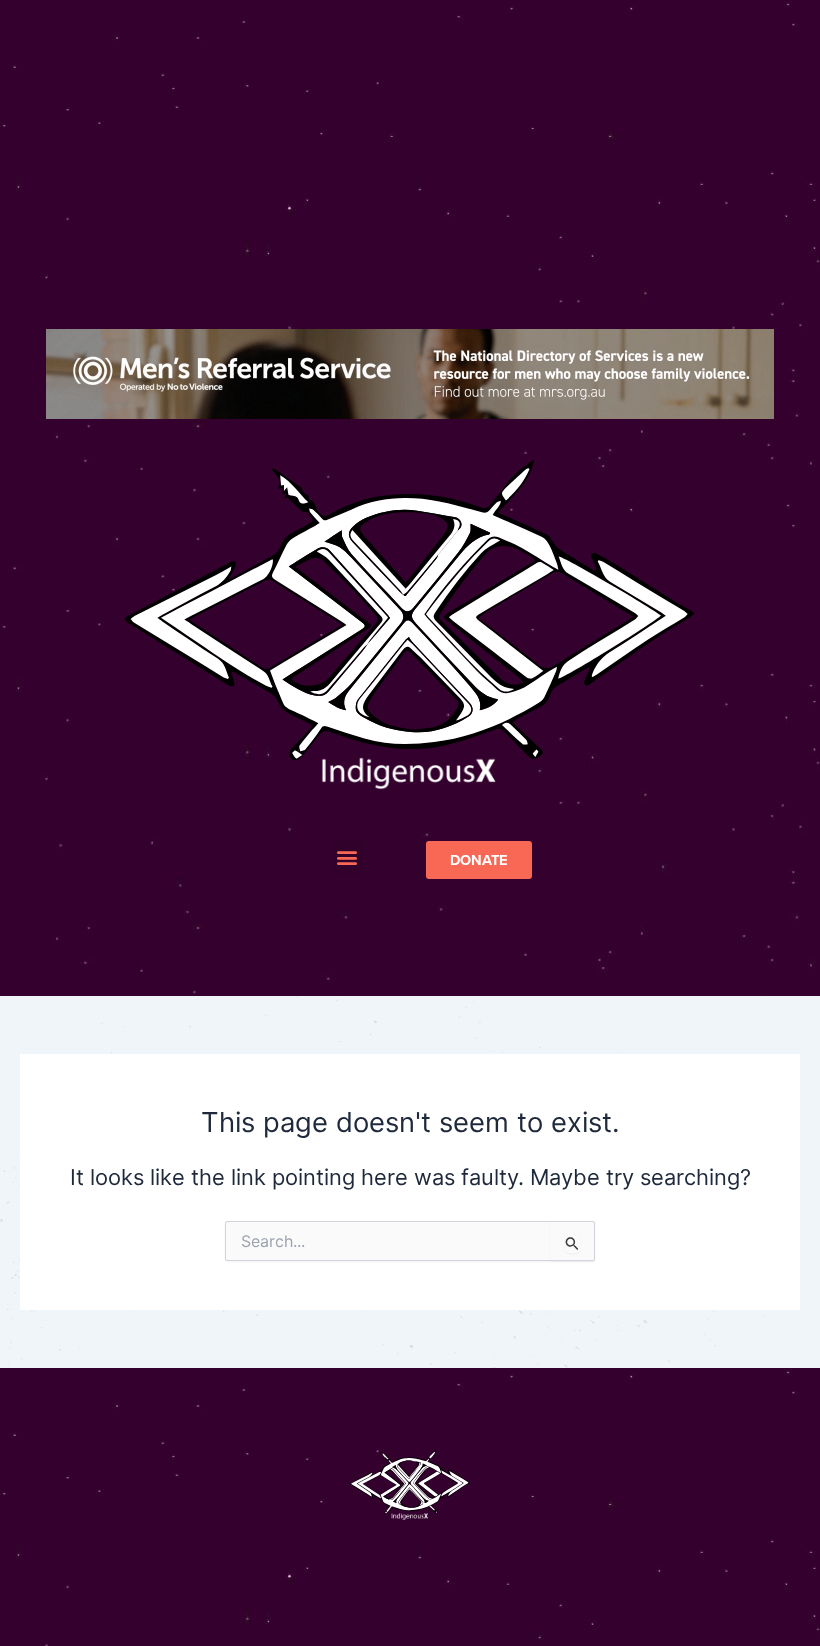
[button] (347, 857)
